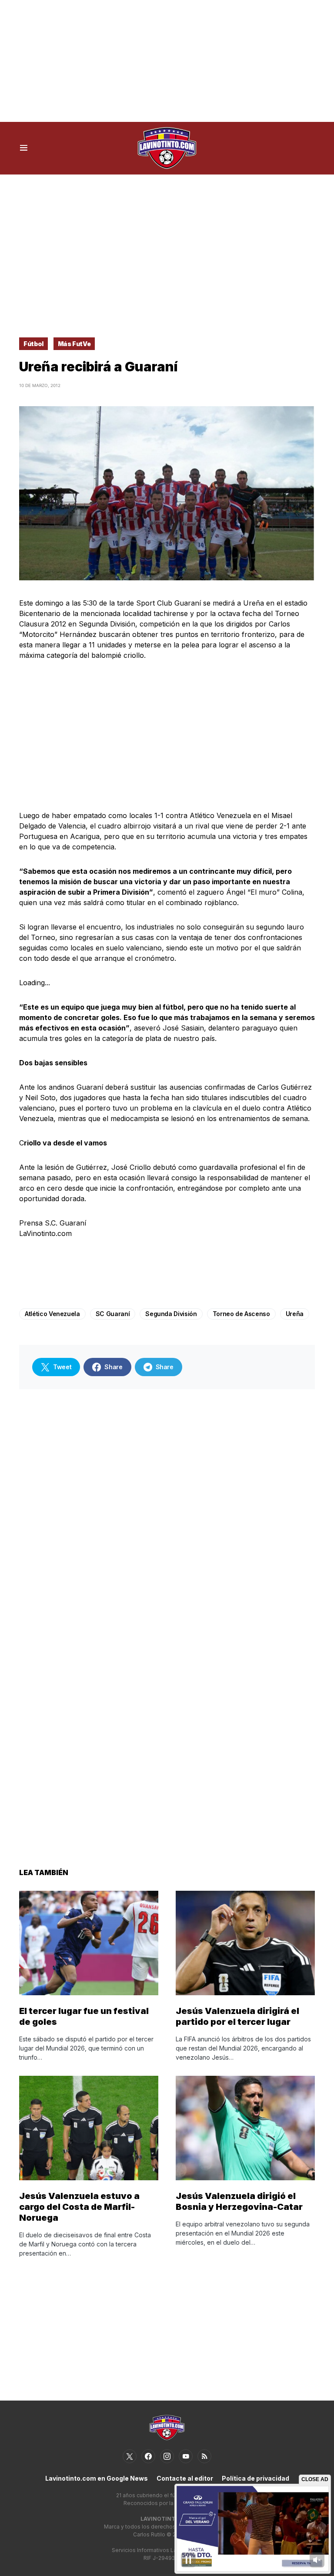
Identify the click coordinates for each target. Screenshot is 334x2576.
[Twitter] (130, 2456)
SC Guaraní (113, 1314)
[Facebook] (148, 2456)
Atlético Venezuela (52, 1314)
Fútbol (33, 344)
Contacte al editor (185, 2478)
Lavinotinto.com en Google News (97, 2478)
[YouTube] (186, 2456)
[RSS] (204, 2456)
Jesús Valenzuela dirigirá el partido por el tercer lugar (237, 2016)
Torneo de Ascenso (241, 1314)
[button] (24, 148)
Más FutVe (74, 344)
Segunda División (171, 1314)
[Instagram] (167, 2456)
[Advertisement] (167, 61)
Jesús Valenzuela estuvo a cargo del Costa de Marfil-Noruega (79, 2207)
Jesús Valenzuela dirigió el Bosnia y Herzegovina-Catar (239, 2201)
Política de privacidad (256, 2478)
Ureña (295, 1314)
